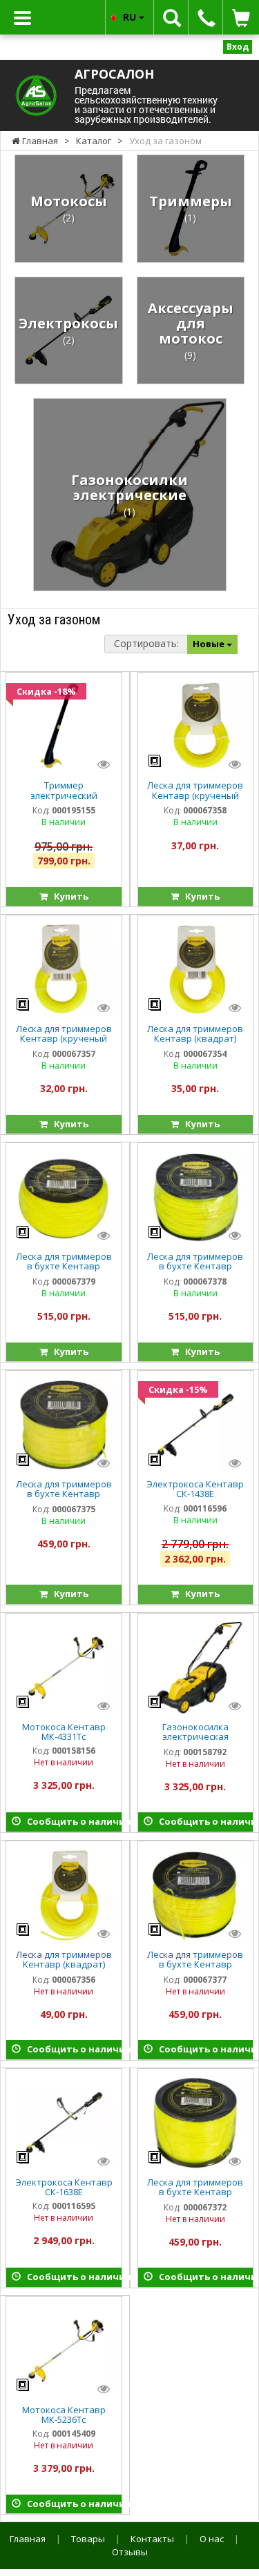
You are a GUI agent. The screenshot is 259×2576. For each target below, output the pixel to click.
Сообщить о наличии (71, 1821)
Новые (210, 644)
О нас (212, 2539)
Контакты (152, 2539)
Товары (88, 2539)
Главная (28, 2539)
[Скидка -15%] (195, 1424)
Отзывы (130, 2552)
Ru (131, 17)
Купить (68, 896)
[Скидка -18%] (64, 725)
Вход (238, 47)
